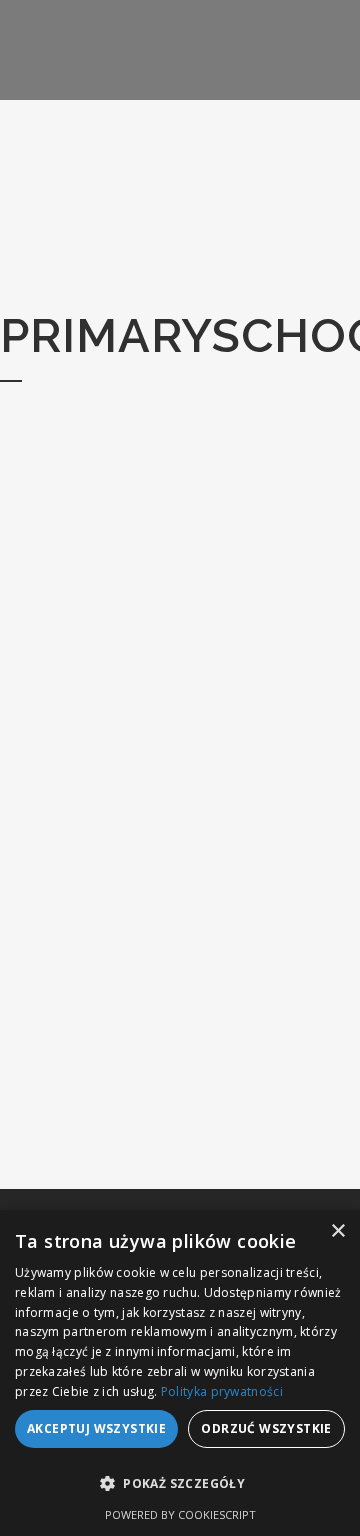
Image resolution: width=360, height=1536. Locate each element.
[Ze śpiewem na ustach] (171, 574)
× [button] (337, 1231)
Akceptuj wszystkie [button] (96, 1428)
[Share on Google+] (176, 1111)
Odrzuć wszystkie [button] (266, 1428)
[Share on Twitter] (155, 1111)
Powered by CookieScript (180, 1514)
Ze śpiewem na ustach (171, 734)
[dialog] (180, 1373)
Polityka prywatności (222, 1391)
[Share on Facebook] (134, 1111)
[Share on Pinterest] (197, 1111)
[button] (180, 1484)
